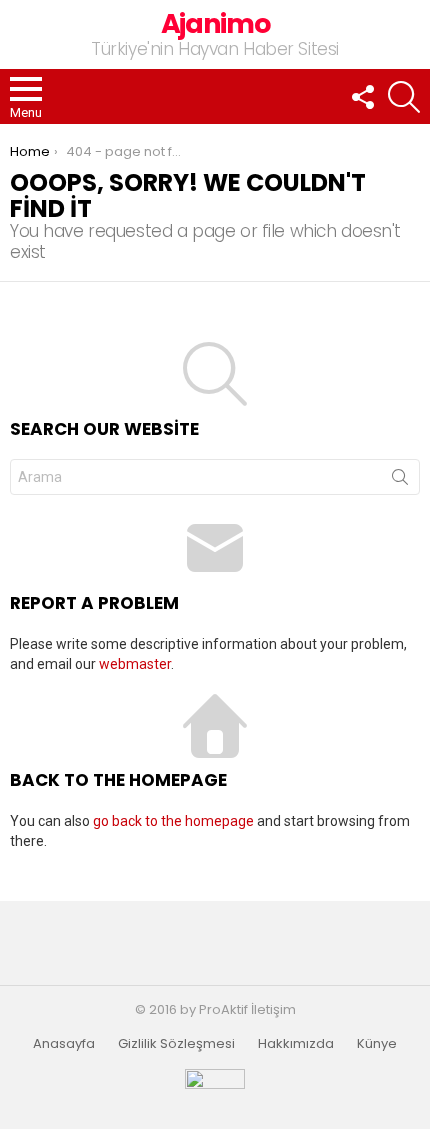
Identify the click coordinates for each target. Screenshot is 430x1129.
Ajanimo (215, 23)
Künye (377, 1044)
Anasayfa (64, 1044)
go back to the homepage (173, 821)
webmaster (135, 664)
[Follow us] (362, 97)
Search (400, 481)
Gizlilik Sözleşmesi (176, 1044)
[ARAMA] (404, 97)
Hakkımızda (296, 1044)
